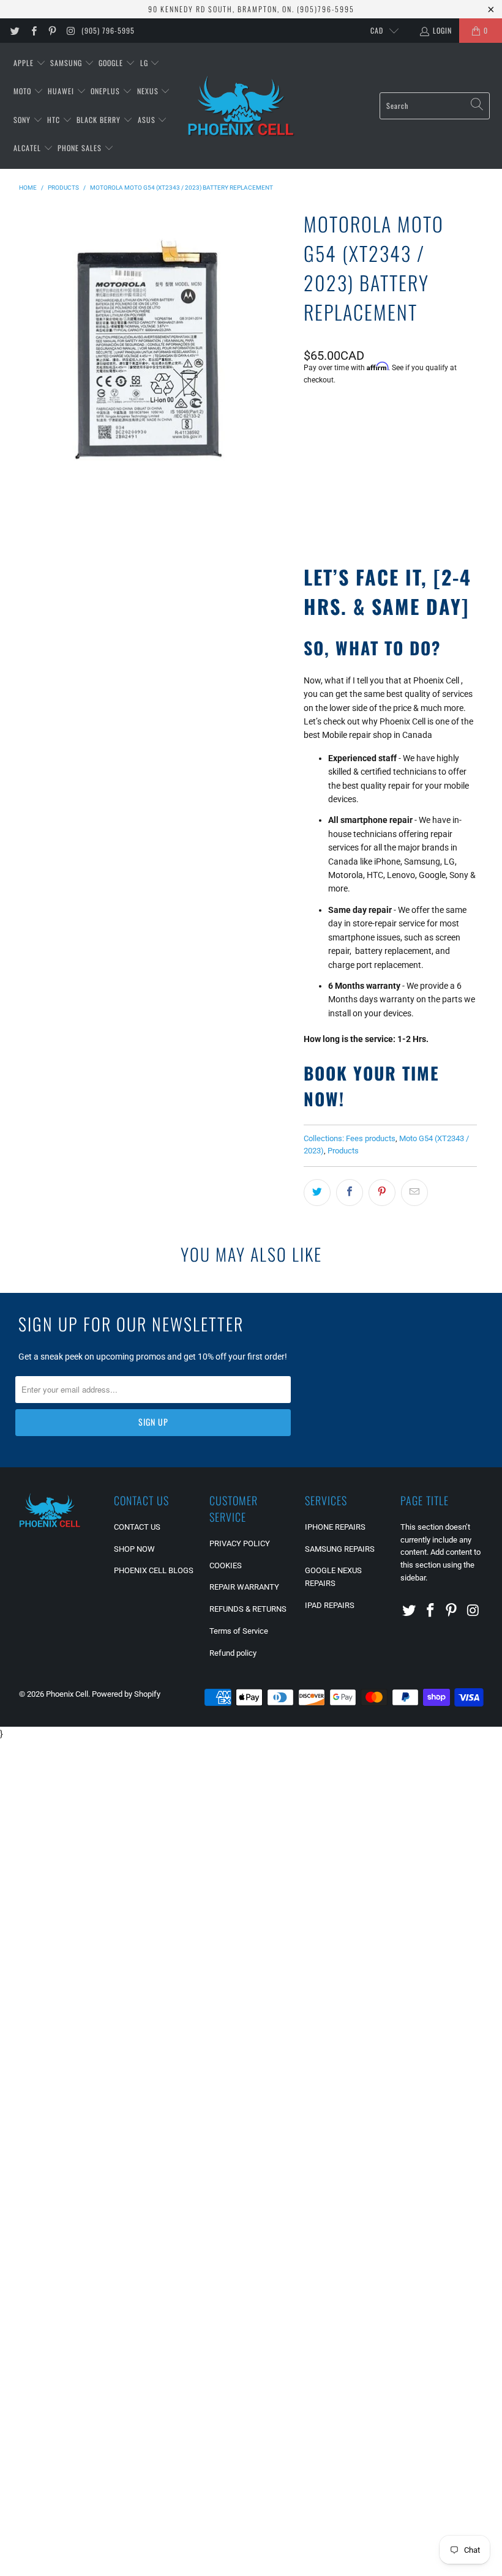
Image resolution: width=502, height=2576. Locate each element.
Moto (24, 91)
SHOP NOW (134, 1549)
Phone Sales (81, 148)
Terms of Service (239, 1631)
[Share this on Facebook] (350, 1193)
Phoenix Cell (67, 1694)
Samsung (67, 63)
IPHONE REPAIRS (335, 1527)
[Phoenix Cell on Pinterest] (52, 31)
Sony (23, 120)
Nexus (149, 91)
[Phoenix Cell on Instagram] (70, 31)
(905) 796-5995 (108, 30)
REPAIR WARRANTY (244, 1587)
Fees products (371, 1138)
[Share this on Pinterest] (382, 1193)
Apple (25, 63)
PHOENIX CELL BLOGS (154, 1570)
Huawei (62, 91)
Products (343, 1151)
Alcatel (28, 148)
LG (145, 63)
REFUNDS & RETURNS (248, 1609)
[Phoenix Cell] (241, 106)
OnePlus (107, 91)
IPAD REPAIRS (330, 1605)
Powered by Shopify (126, 1694)
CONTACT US (137, 1527)
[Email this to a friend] (414, 1193)
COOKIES (226, 1565)
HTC (55, 120)
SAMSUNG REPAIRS (340, 1549)
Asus (148, 120)
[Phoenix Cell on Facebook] (33, 31)
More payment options (432, 506)
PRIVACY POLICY (240, 1543)
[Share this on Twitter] (317, 1193)
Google (112, 63)
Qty (310, 413)
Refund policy (233, 1653)
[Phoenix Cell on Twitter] (14, 31)
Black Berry (100, 120)
